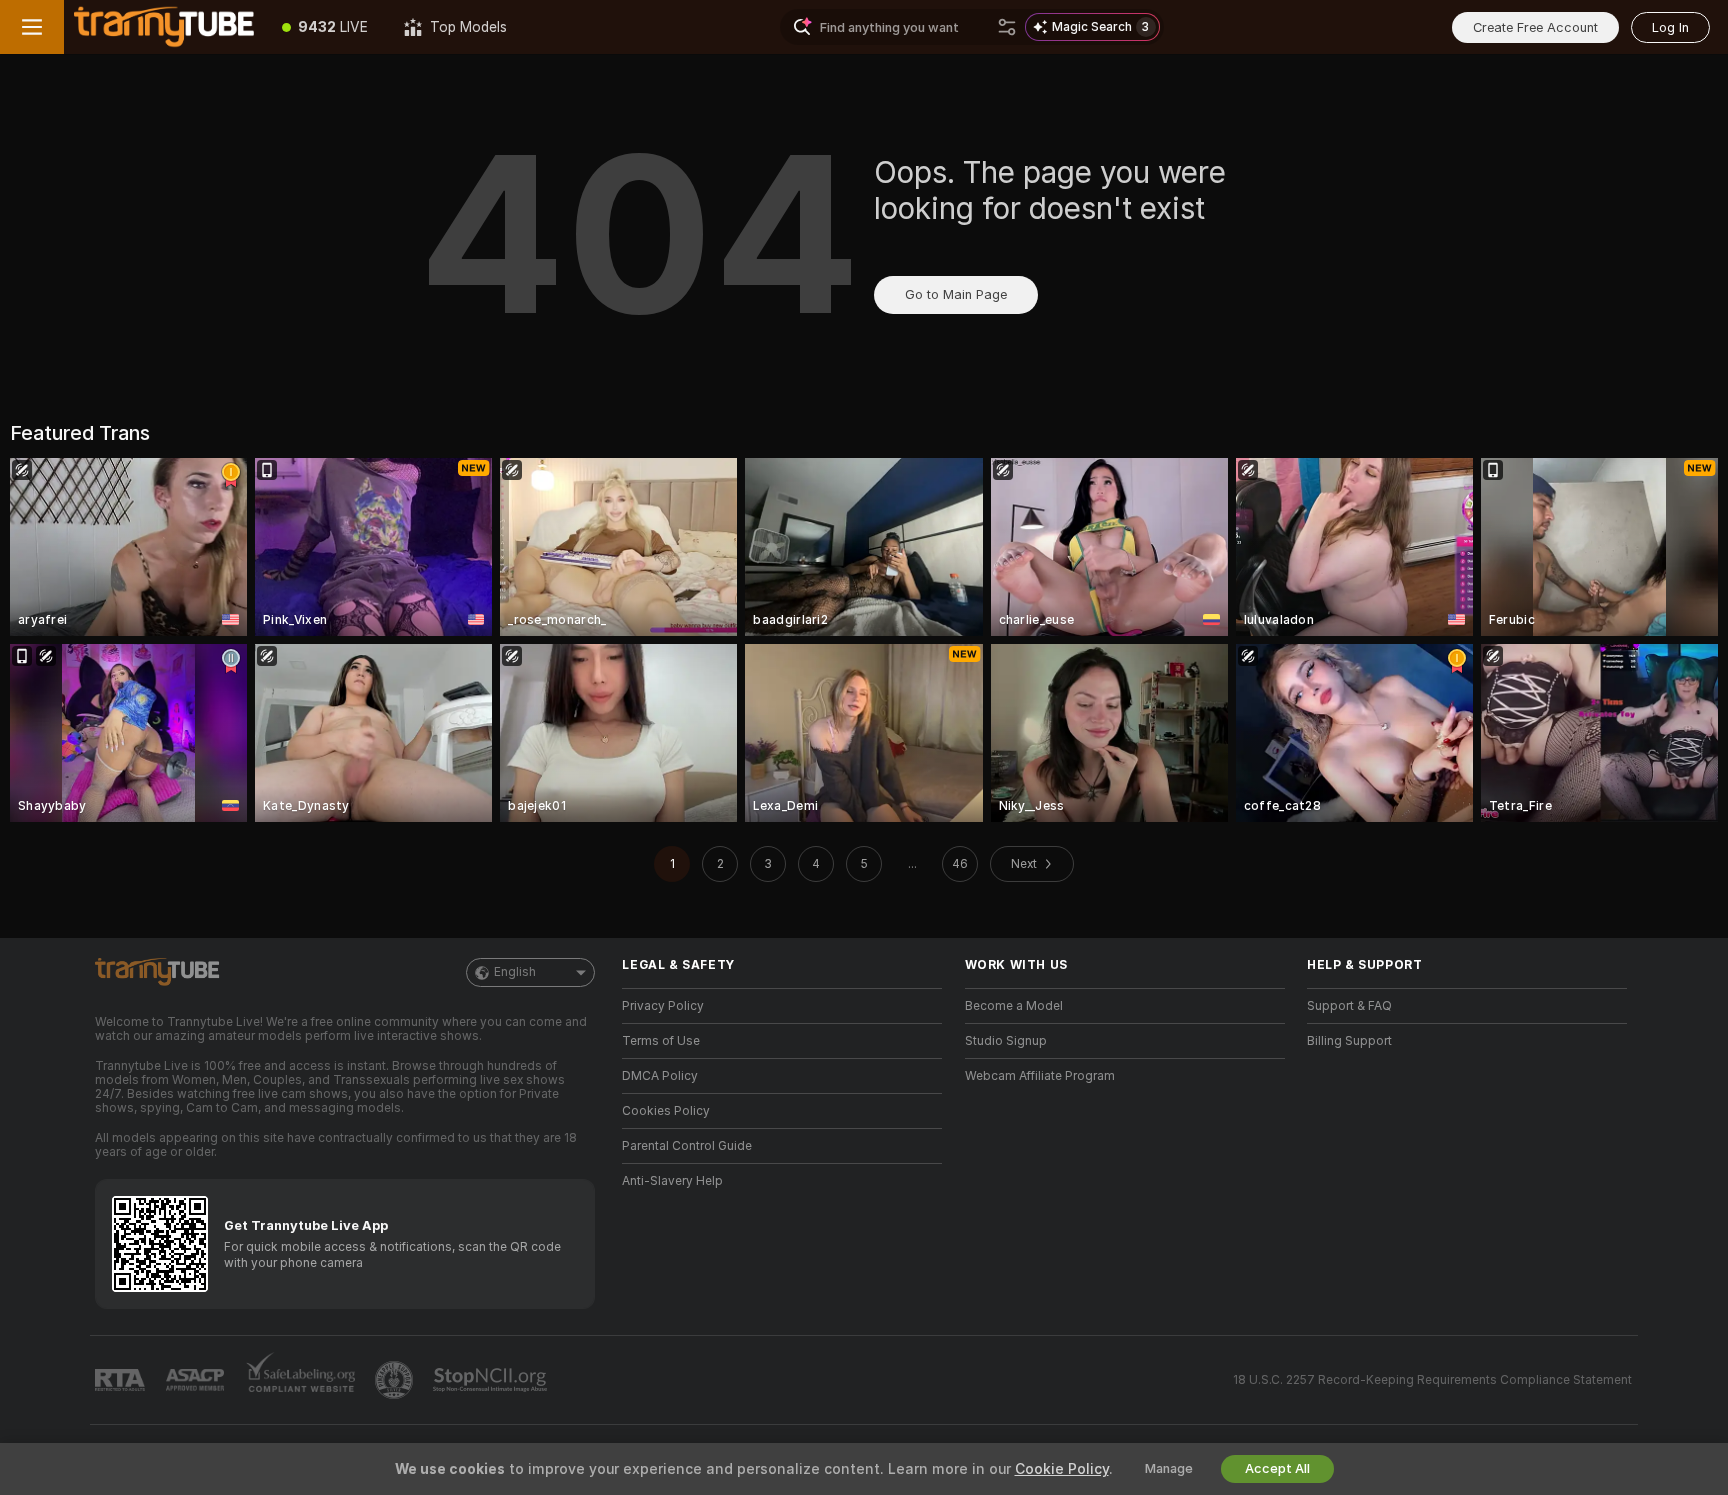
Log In (1670, 27)
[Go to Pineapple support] (396, 1380)
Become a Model (1014, 1006)
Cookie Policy (1062, 1469)
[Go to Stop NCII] (492, 1380)
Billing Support (1349, 1041)
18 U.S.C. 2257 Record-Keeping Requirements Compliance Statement (1432, 1380)
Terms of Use (661, 1041)
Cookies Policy (666, 1111)
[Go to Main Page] (164, 27)
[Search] (1007, 27)
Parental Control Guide (687, 1146)
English (515, 972)
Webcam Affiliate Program (1040, 1076)
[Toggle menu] (32, 27)
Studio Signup (1006, 1041)
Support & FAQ (1349, 1006)
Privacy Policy (663, 1006)
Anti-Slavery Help (672, 1181)
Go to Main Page (956, 294)
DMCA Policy (660, 1076)
